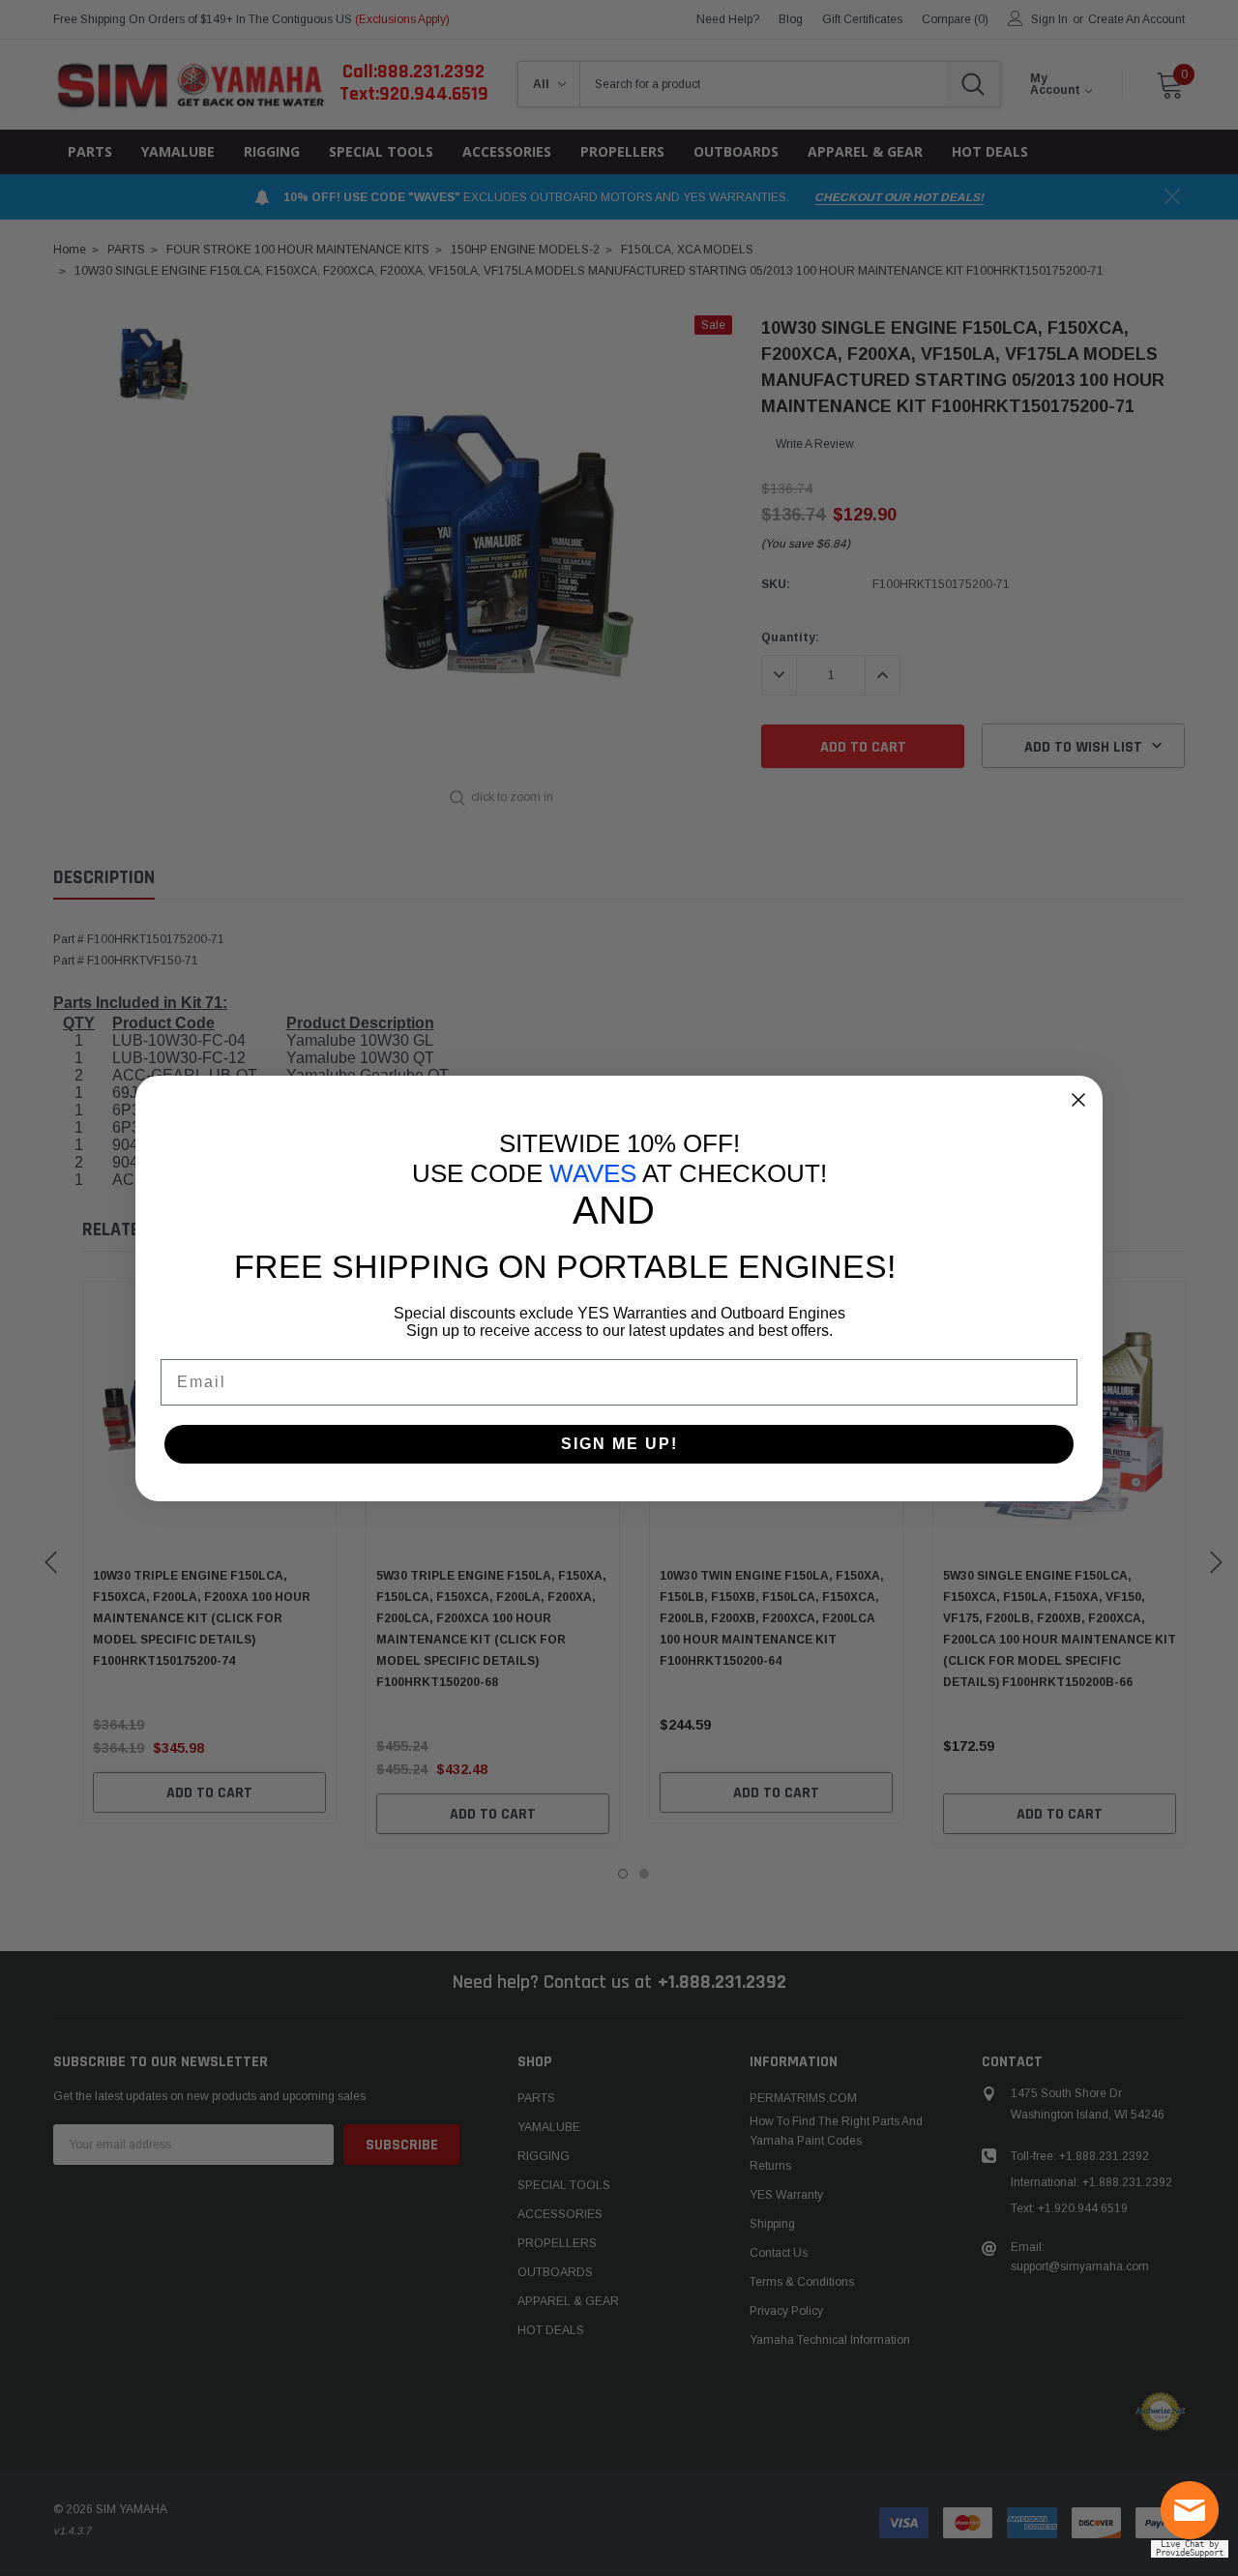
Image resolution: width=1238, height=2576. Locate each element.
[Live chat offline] (1194, 2518)
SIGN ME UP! (619, 1444)
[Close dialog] (1078, 1100)
